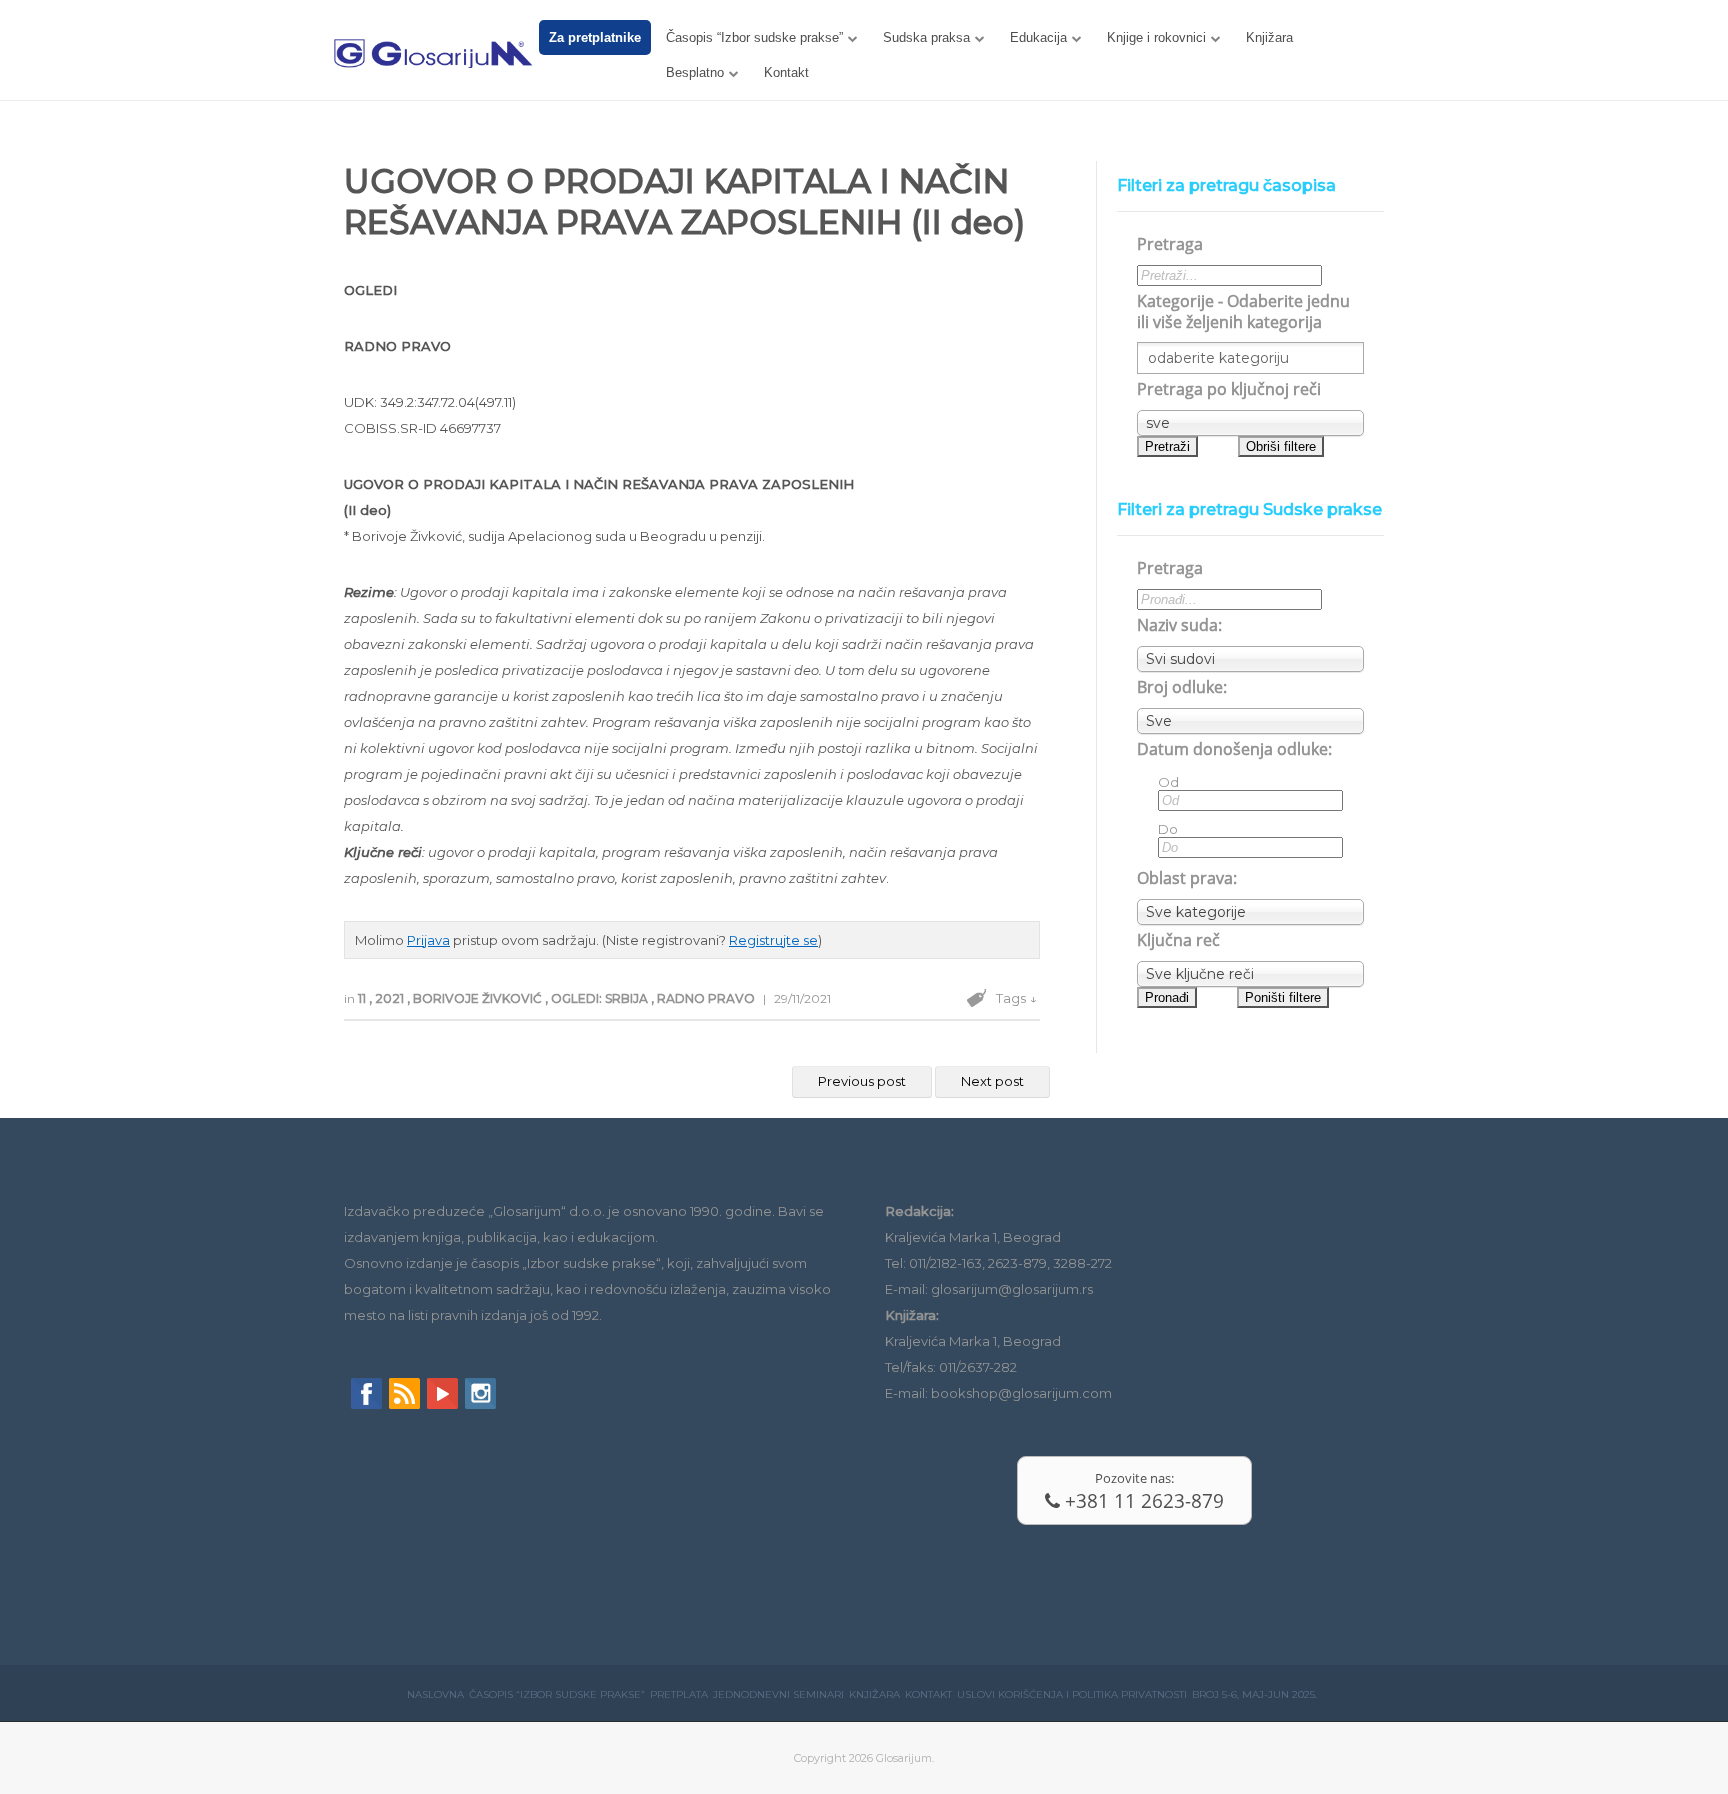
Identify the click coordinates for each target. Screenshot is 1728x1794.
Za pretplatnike (595, 37)
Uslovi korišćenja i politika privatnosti (1072, 1694)
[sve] (1250, 423)
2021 (391, 998)
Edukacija (1038, 37)
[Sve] (1250, 721)
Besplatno (695, 72)
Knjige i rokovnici (1156, 37)
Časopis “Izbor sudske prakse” (754, 37)
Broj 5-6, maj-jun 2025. (1254, 1694)
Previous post (862, 1081)
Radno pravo (707, 998)
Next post (992, 1081)
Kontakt (786, 72)
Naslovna (435, 1694)
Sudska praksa (926, 37)
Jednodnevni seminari (778, 1694)
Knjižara (1269, 37)
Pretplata (679, 1694)
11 (363, 998)
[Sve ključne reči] (1250, 974)
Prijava (428, 940)
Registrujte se (773, 940)
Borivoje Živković (479, 998)
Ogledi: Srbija (601, 998)
